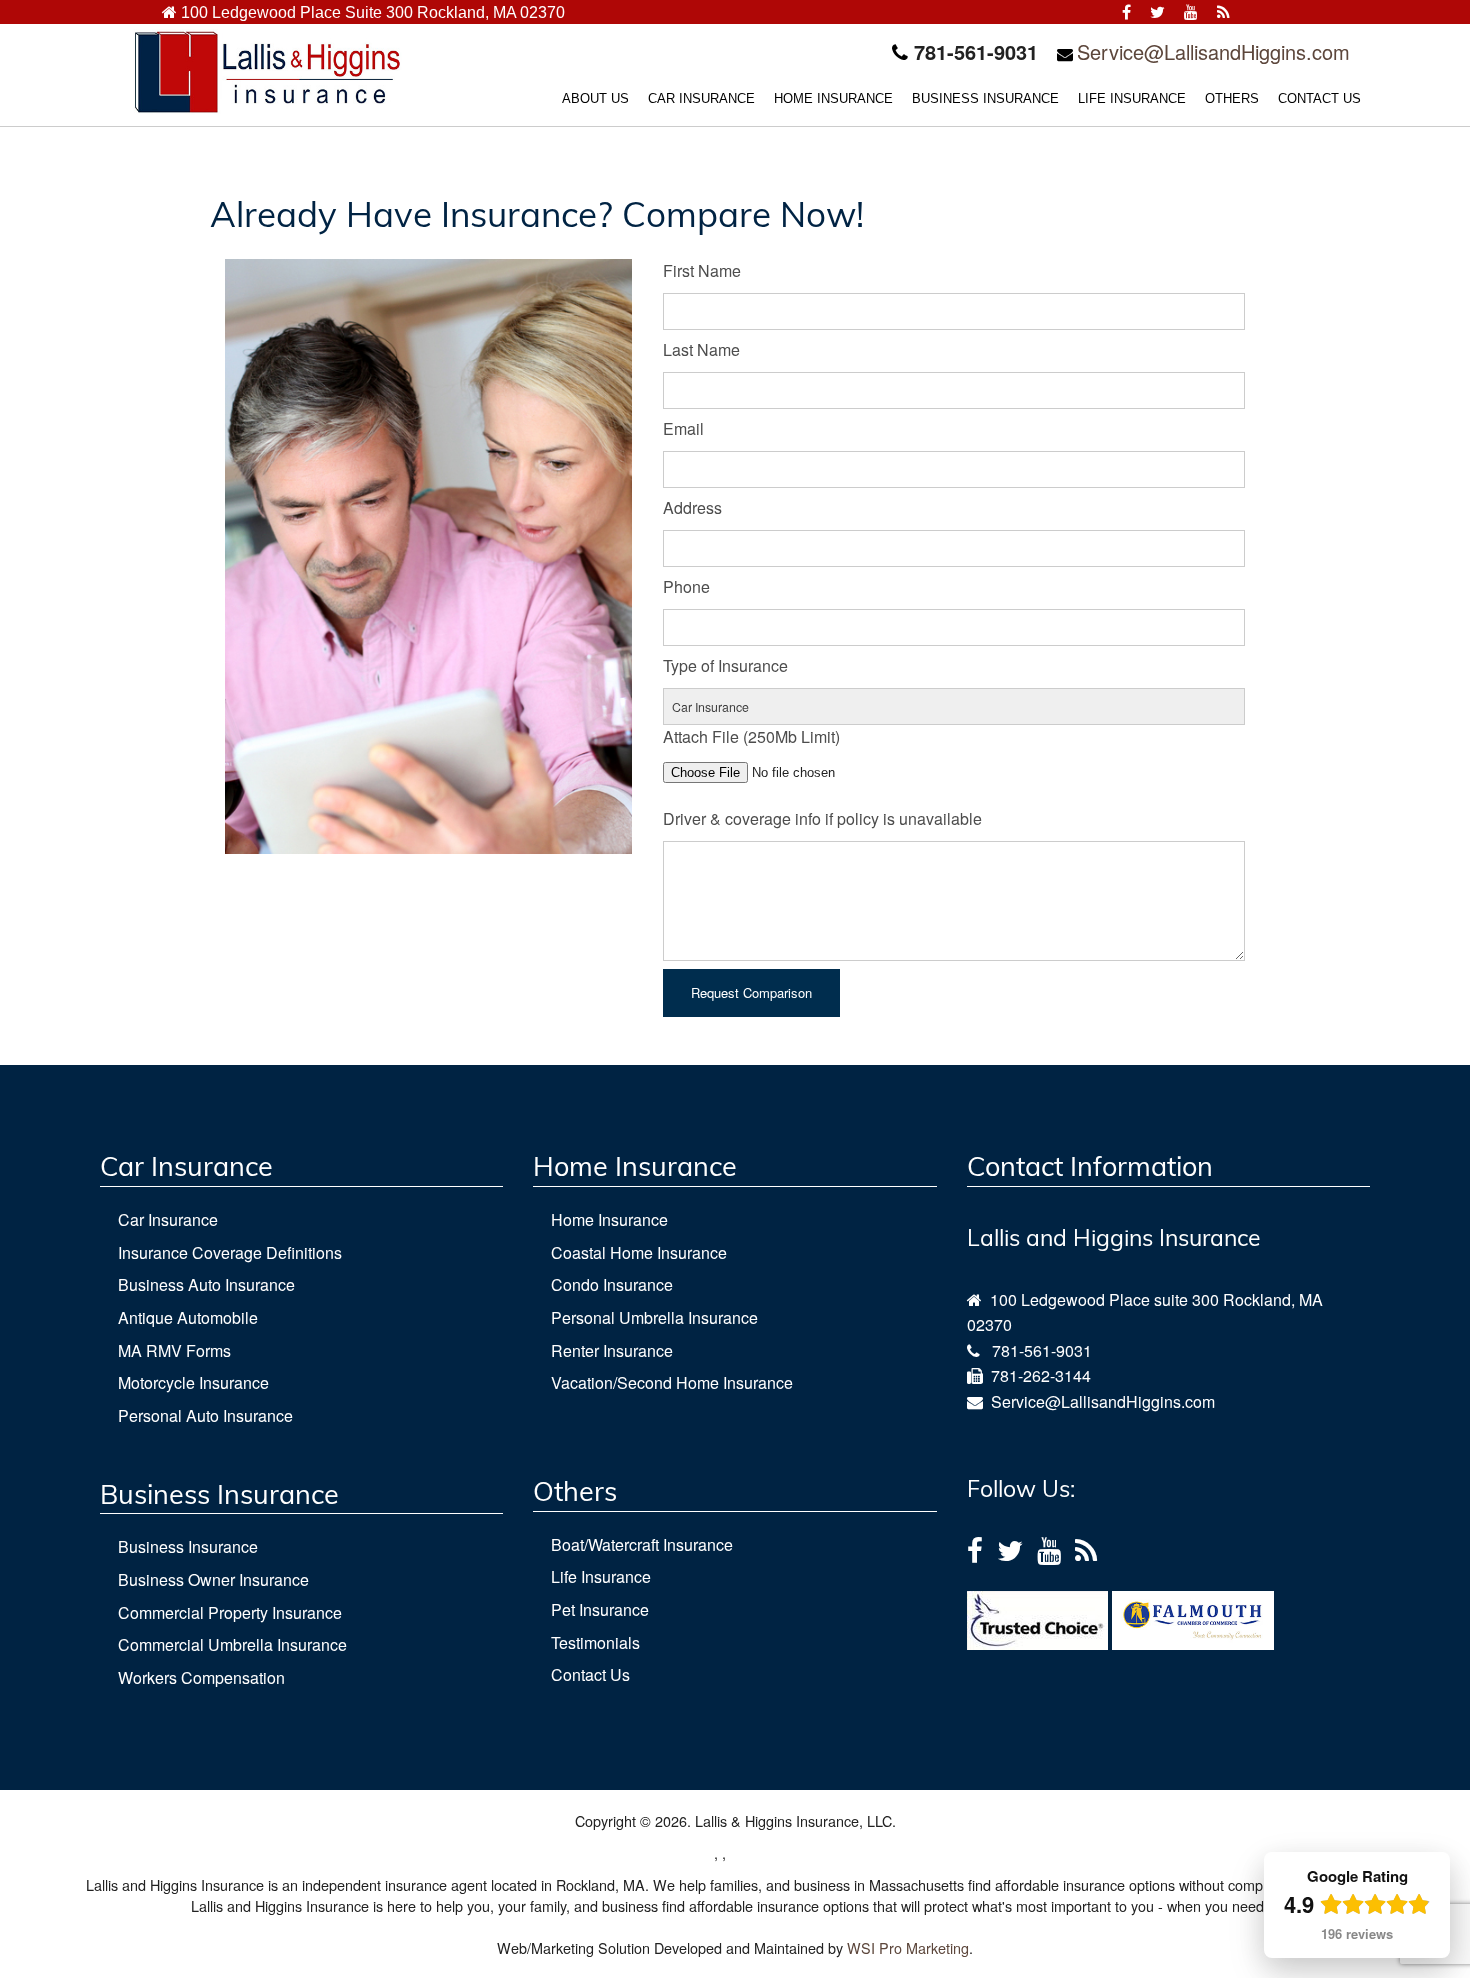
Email (683, 428)
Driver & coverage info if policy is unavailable (822, 818)
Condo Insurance (612, 1284)
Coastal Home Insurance (639, 1252)
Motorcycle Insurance (193, 1382)
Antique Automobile (188, 1317)
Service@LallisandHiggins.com (1213, 51)
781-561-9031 (1042, 1350)
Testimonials (595, 1642)
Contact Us (590, 1674)
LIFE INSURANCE (1132, 98)
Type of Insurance (725, 665)
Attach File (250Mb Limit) (751, 736)
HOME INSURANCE (833, 98)
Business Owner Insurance (213, 1579)
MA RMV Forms (174, 1350)
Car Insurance (168, 1219)
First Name (702, 270)
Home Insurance (609, 1219)
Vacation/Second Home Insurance (672, 1382)
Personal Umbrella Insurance (654, 1317)
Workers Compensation (201, 1677)
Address (692, 507)
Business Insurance (188, 1546)
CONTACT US (1319, 98)
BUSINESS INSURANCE (985, 98)
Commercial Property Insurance (230, 1612)
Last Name (701, 349)
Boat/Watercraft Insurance (642, 1544)
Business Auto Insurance (206, 1284)
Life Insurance (601, 1576)
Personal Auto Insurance (205, 1415)
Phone (686, 586)
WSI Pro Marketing (908, 1947)
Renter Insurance (612, 1350)
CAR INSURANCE (701, 98)
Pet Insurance (600, 1609)
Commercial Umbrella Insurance (232, 1644)
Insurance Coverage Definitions (230, 1252)
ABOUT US (595, 98)
